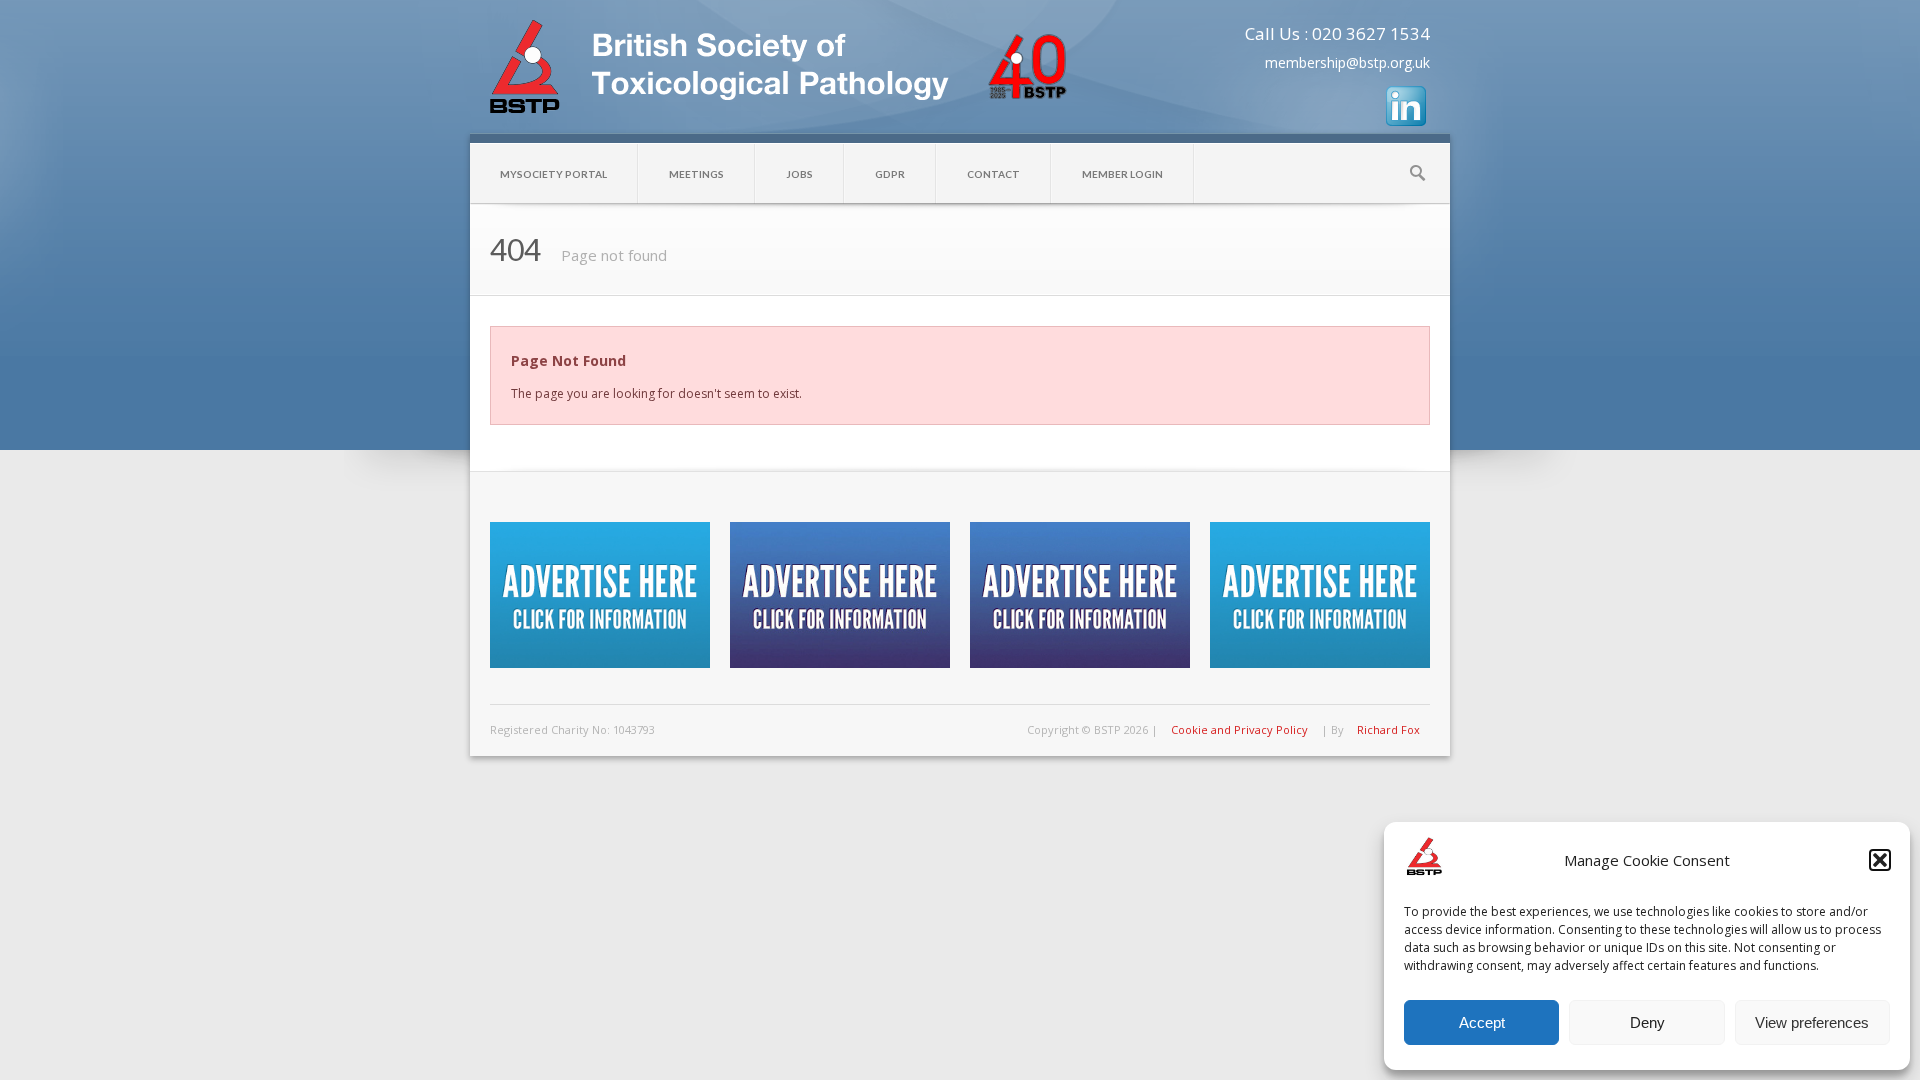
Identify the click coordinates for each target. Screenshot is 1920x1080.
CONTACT (993, 174)
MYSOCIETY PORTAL (553, 174)
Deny (1647, 1022)
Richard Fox (1388, 729)
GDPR (890, 174)
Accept (1482, 1022)
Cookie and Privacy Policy (1239, 729)
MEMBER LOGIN (1122, 174)
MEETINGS (696, 174)
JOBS (799, 174)
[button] (1880, 860)
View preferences (1812, 1022)
